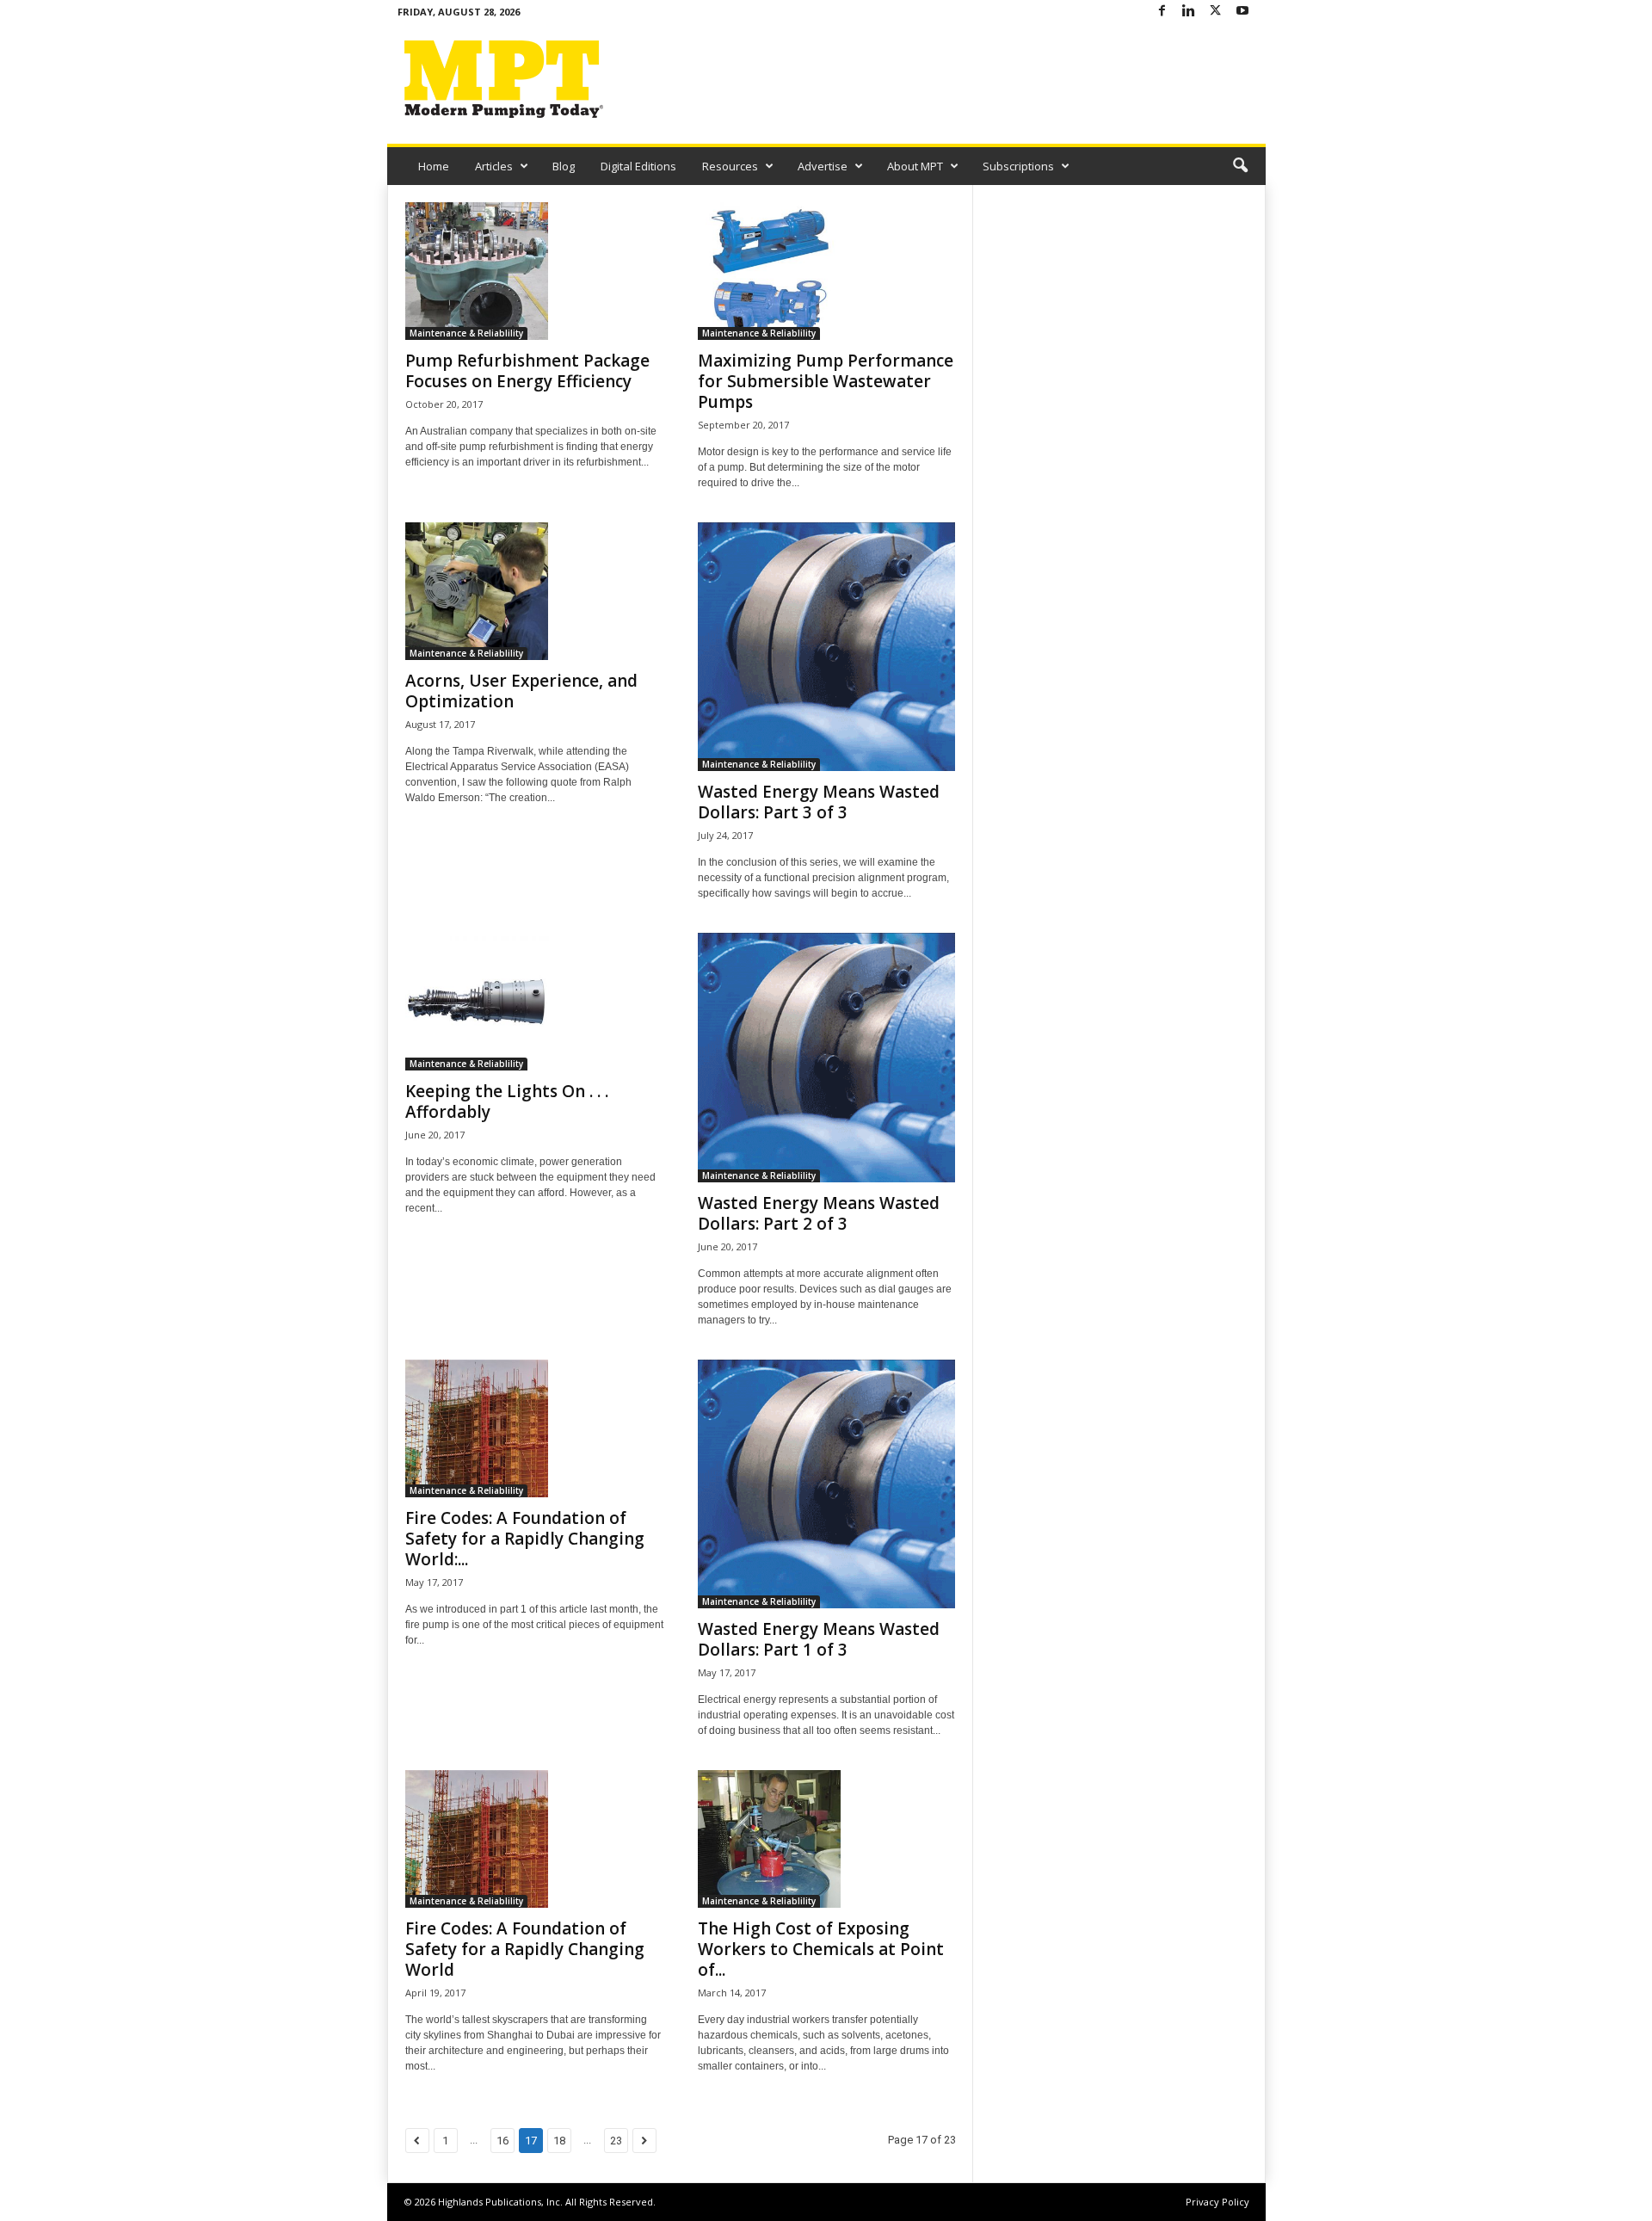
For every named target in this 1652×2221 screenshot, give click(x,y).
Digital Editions (638, 166)
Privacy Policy (1217, 2202)
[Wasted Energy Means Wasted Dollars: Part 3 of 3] (827, 647)
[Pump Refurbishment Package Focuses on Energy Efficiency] (534, 271)
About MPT (915, 166)
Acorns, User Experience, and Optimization (521, 691)
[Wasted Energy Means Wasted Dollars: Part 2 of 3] (827, 1057)
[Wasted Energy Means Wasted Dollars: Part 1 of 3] (827, 1484)
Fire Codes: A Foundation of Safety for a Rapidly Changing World (525, 1949)
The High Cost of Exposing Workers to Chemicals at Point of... (821, 1949)
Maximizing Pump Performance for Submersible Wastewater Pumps (826, 381)
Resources (730, 166)
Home (434, 166)
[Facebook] (1162, 12)
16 (502, 2141)
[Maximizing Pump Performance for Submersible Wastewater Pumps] (827, 271)
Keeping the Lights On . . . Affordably (507, 1101)
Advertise (823, 166)
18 (559, 2141)
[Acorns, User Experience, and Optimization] (534, 591)
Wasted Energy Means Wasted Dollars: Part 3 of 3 (819, 802)
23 (616, 2141)
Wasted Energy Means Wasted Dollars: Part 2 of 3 (819, 1213)
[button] (1240, 166)
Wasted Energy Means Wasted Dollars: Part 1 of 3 (819, 1639)
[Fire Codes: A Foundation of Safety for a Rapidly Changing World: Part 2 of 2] (534, 1428)
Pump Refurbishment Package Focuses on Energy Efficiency (527, 371)
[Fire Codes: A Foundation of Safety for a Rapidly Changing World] (534, 1839)
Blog (564, 166)
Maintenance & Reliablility (466, 333)
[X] (1216, 12)
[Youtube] (1242, 12)
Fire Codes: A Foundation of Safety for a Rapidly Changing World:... (525, 1539)
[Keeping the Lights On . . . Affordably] (534, 1002)
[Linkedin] (1189, 12)
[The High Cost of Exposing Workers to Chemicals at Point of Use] (827, 1839)
